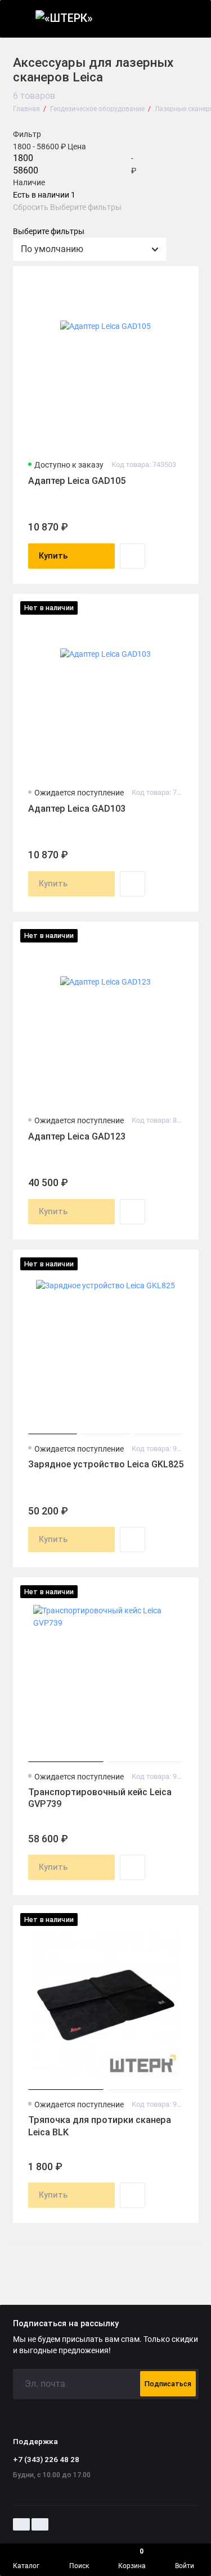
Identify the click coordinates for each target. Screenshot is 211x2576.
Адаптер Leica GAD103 (77, 809)
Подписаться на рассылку (66, 2324)
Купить (53, 556)
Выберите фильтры (86, 208)
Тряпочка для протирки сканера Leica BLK (100, 2126)
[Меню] (19, 19)
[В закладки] (184, 280)
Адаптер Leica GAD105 (77, 481)
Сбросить (31, 208)
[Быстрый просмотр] (133, 556)
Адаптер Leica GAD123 (77, 1136)
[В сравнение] (166, 280)
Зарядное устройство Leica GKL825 (106, 1464)
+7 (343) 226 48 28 (46, 2459)
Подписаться (168, 2384)
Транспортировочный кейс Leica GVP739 (100, 1798)
